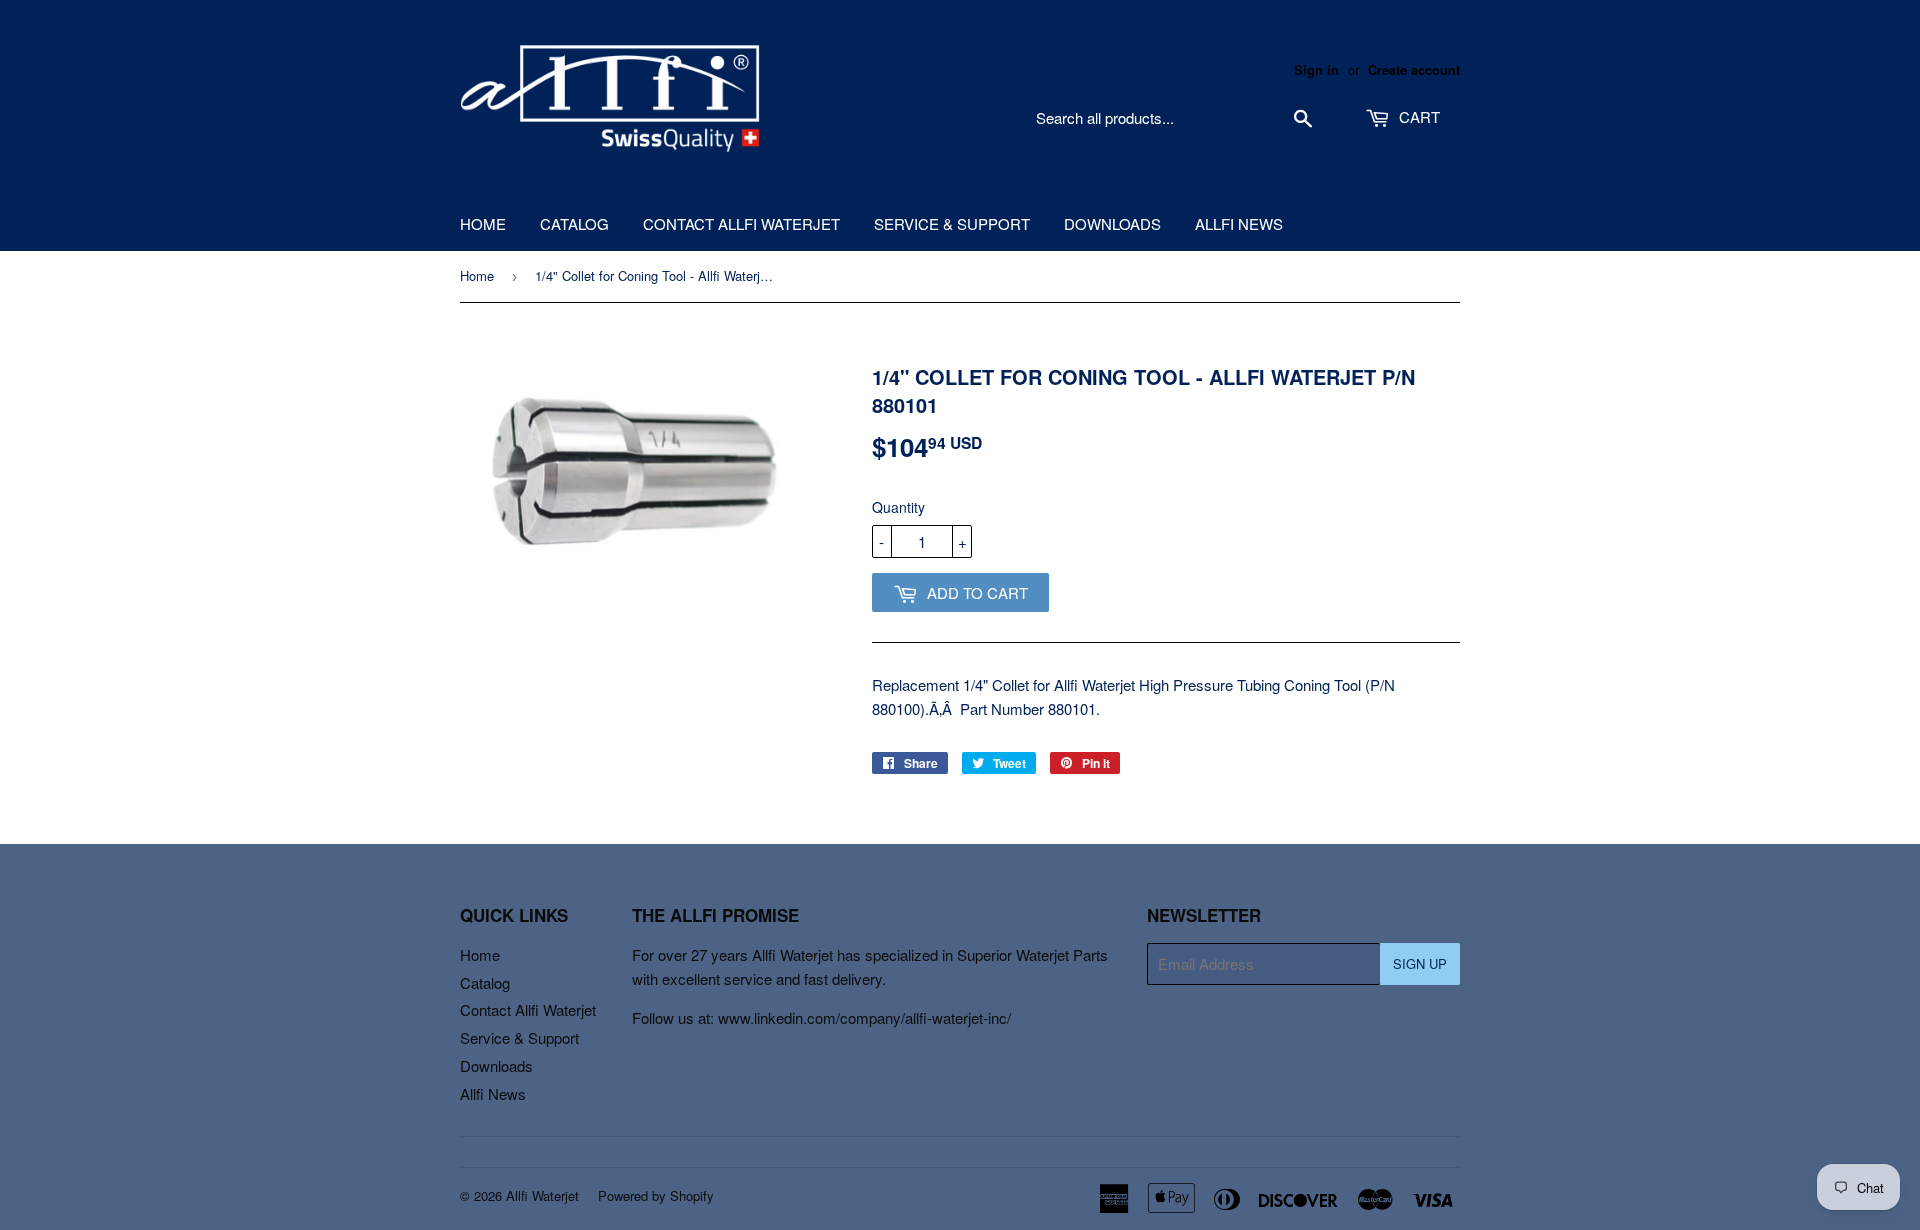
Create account (1414, 70)
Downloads (1112, 223)
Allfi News (1239, 223)
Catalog (574, 223)
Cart (1417, 116)
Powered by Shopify (656, 1195)
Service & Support (952, 223)
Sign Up (1420, 963)
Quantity (898, 507)
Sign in (1316, 70)
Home (483, 223)
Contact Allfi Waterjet (741, 223)
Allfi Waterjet (542, 1195)
